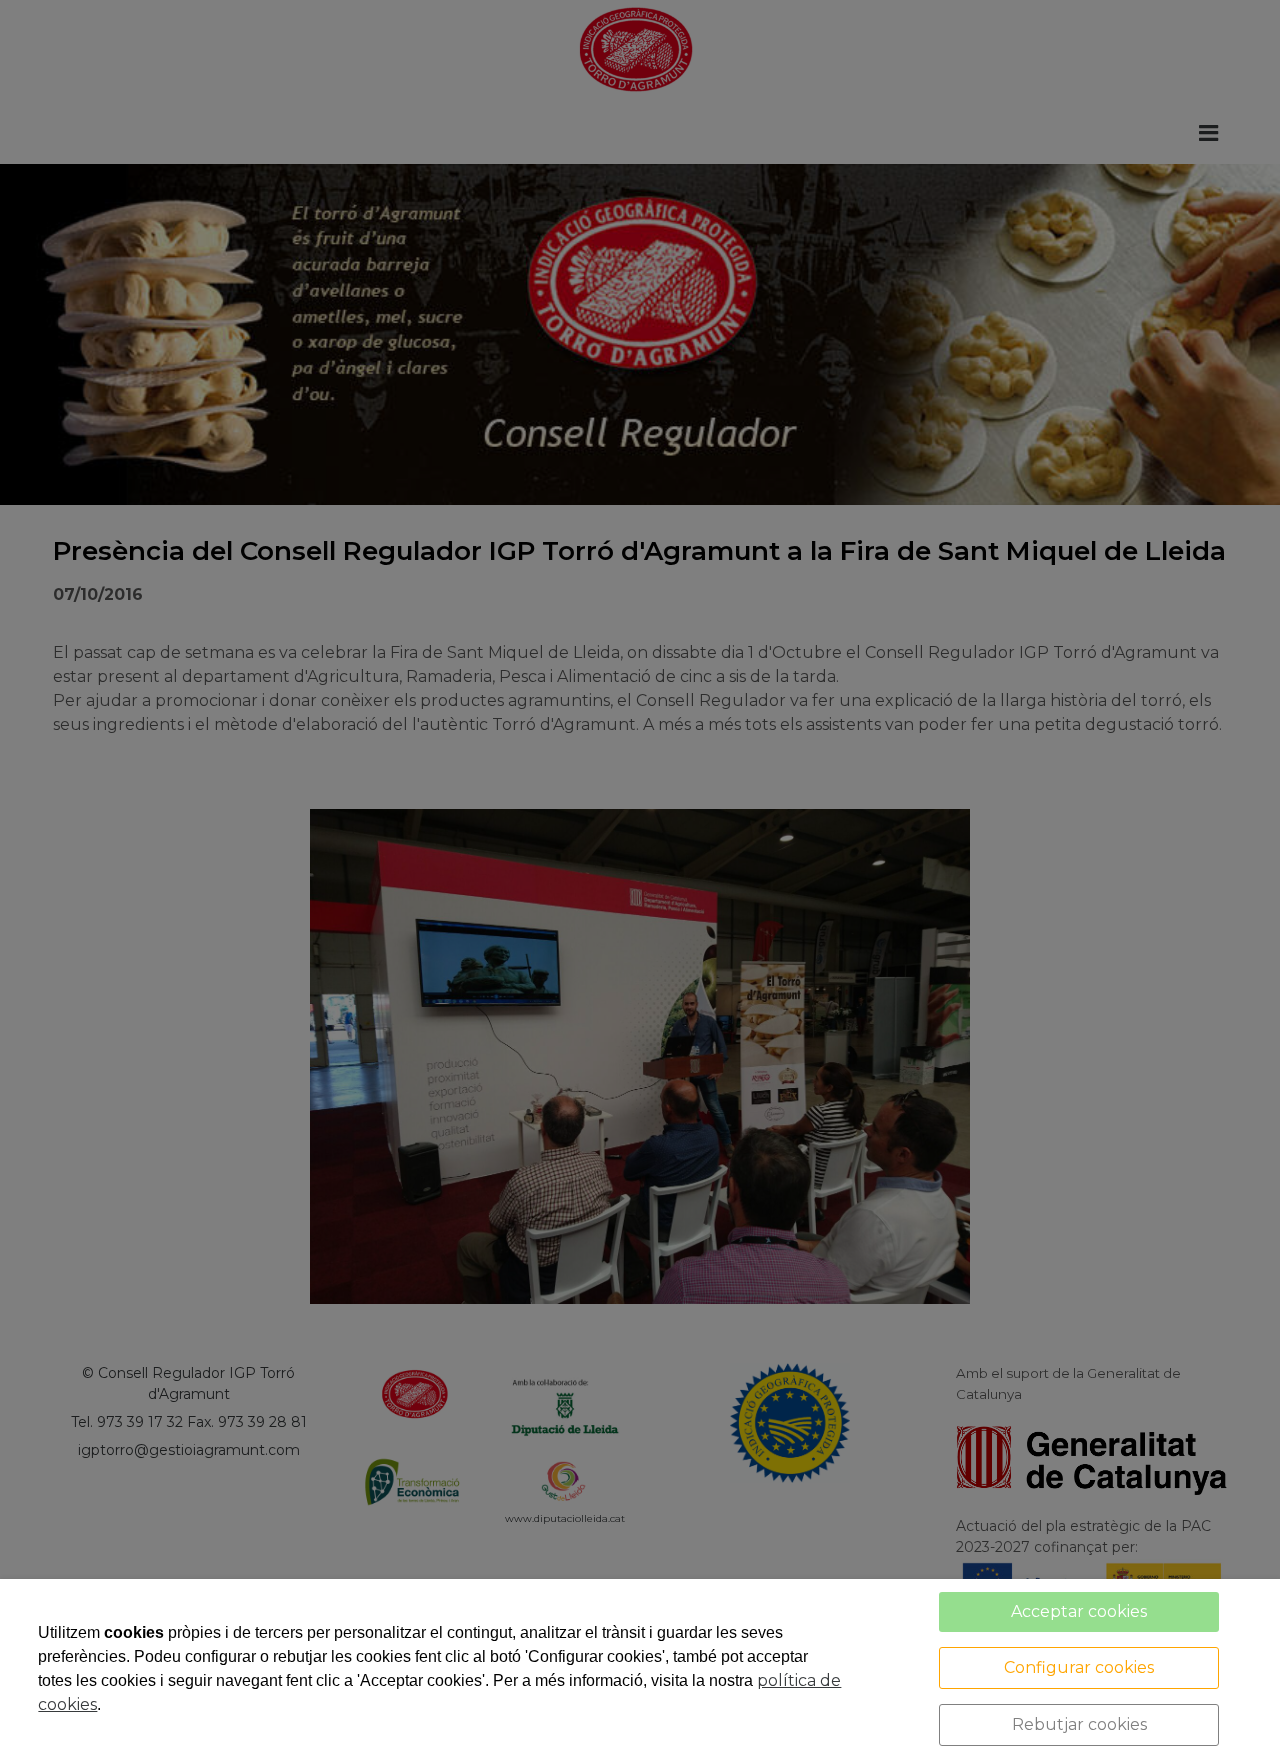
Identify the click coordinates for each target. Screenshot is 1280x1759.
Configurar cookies (1079, 1667)
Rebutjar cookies (1079, 1724)
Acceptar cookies (1079, 1611)
